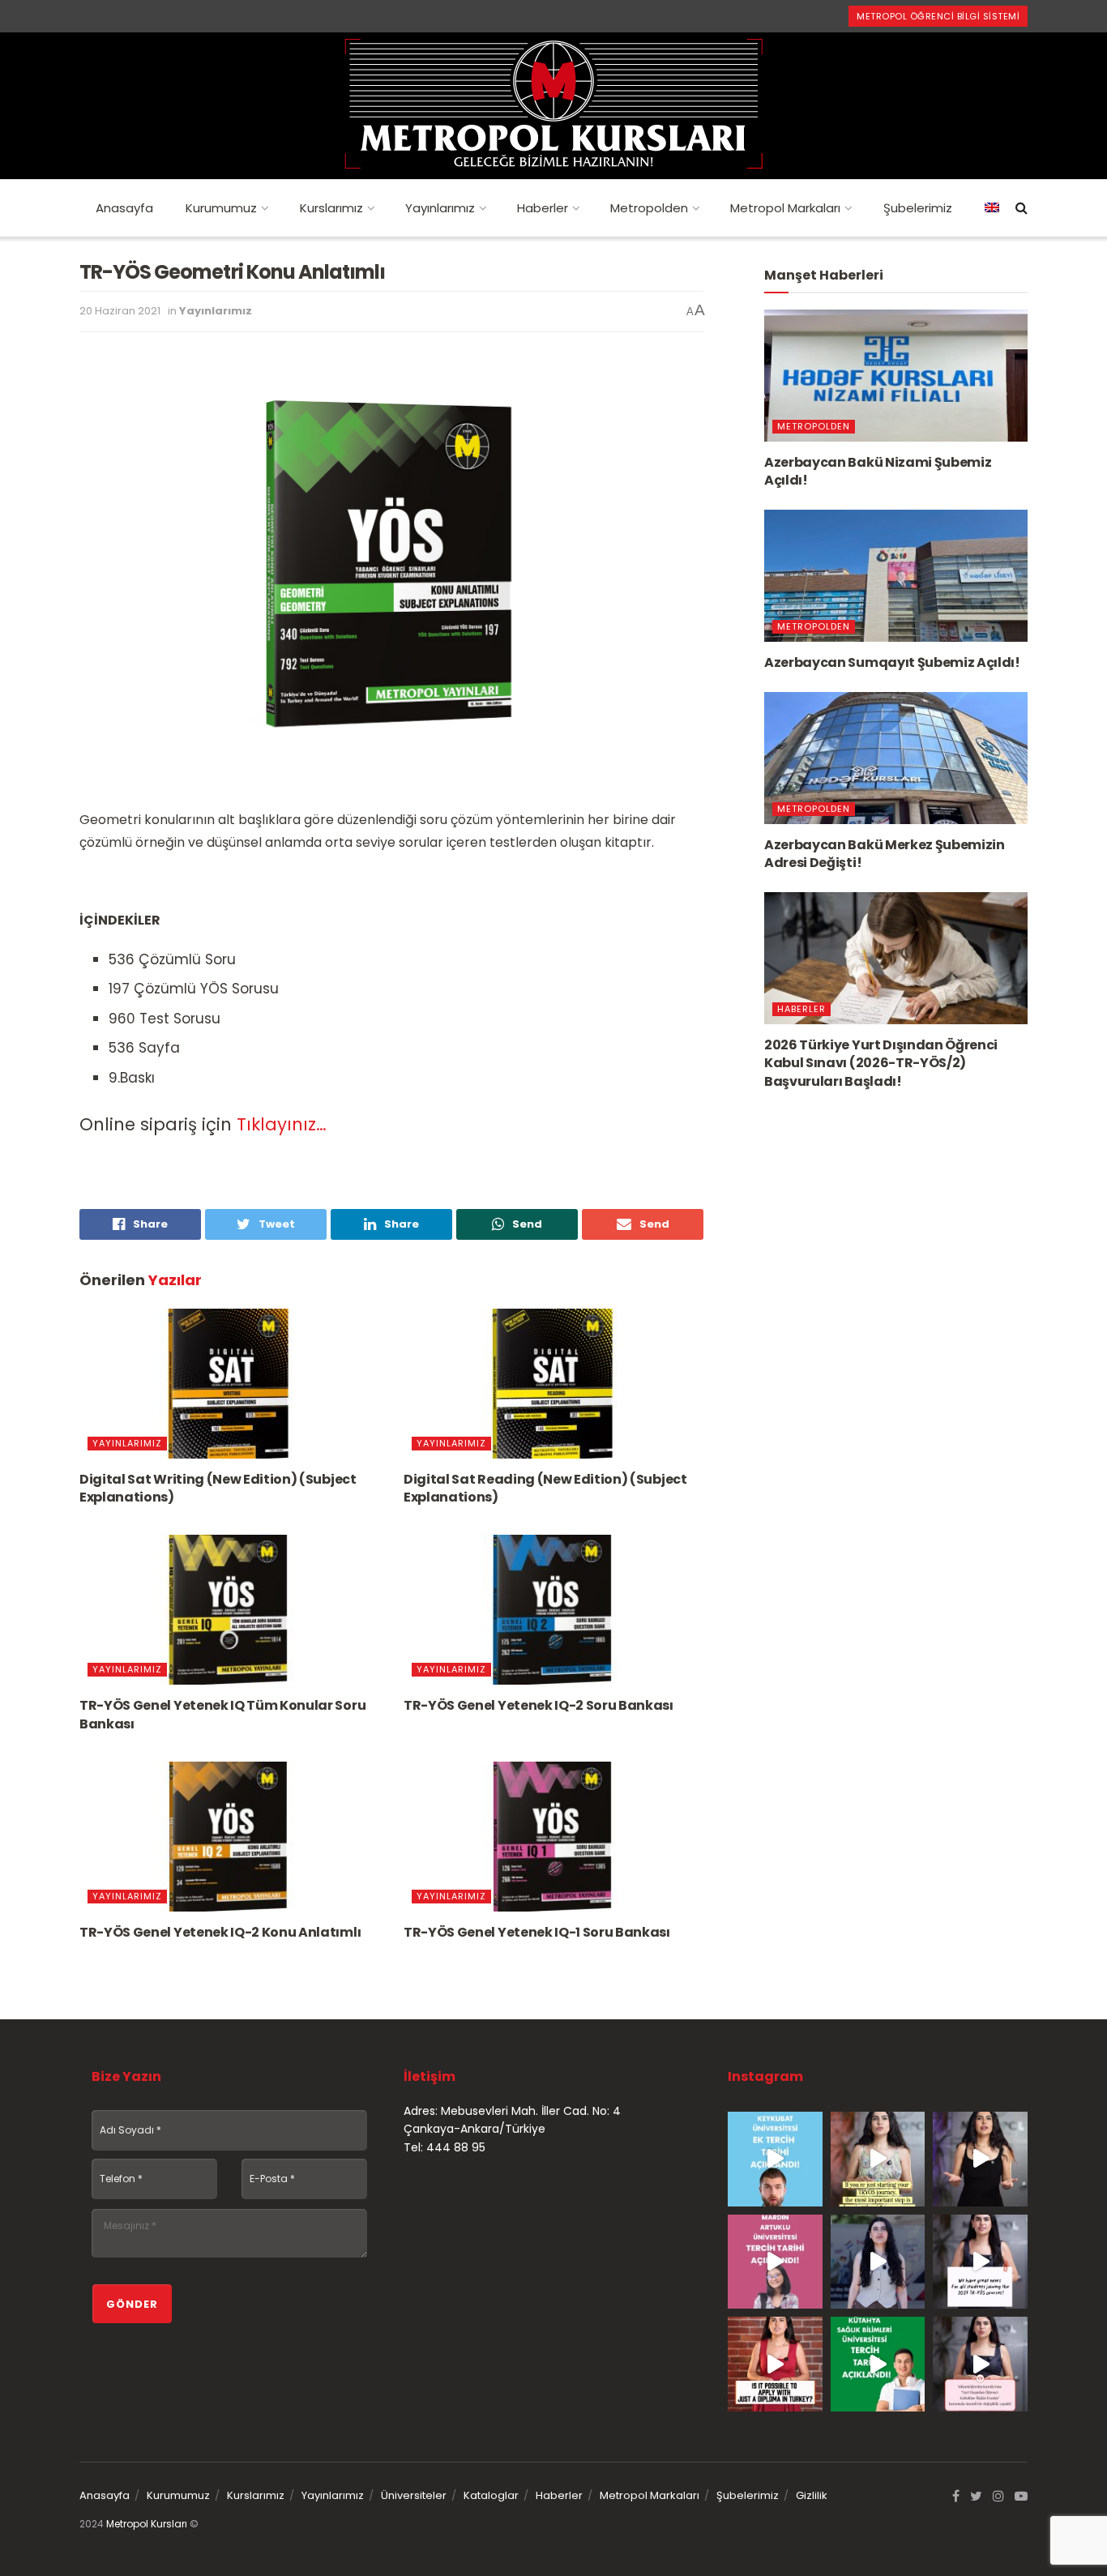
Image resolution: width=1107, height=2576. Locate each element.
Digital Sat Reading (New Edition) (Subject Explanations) (545, 1488)
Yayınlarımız (440, 208)
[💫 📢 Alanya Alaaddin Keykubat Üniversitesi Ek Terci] (775, 2159)
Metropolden (649, 208)
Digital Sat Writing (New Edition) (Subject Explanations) (218, 1488)
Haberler (543, 208)
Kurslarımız (331, 208)
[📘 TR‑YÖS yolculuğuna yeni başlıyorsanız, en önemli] (878, 2159)
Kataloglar (491, 2495)
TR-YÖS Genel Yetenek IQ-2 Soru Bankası (539, 1705)
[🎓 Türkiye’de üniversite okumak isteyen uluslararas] (775, 2364)
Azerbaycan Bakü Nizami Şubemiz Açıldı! (878, 471)
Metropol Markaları (785, 208)
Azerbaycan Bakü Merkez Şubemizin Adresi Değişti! (885, 854)
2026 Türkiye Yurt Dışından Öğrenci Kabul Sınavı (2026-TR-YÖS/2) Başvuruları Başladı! (881, 1063)
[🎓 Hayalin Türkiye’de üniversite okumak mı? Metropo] (980, 2159)
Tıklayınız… (282, 1124)
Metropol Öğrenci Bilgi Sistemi (938, 16)
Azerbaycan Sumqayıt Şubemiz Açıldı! (892, 662)
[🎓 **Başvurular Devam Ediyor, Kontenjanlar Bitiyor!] (878, 2262)
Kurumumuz (221, 208)
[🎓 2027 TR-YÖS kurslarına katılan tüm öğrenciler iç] (980, 2262)
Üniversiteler (414, 2495)
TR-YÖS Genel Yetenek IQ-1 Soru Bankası (537, 1932)
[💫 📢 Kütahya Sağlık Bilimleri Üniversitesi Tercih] (878, 2364)
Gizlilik (812, 2495)
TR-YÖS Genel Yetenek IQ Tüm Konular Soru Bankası (222, 1714)
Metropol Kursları (147, 2524)
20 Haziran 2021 (120, 311)
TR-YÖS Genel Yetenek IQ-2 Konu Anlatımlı (220, 1932)
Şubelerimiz (918, 208)
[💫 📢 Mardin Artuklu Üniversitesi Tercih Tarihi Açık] (775, 2262)
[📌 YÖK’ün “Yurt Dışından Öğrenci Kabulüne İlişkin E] (980, 2364)
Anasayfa (124, 208)
